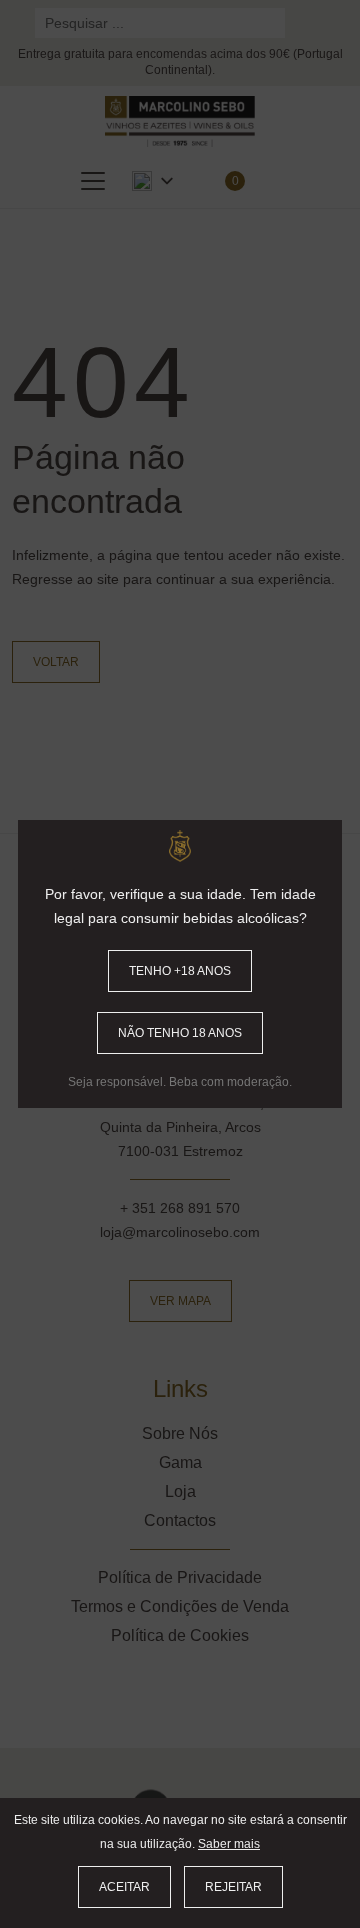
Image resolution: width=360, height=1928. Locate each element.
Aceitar (124, 1887)
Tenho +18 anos (180, 971)
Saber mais (229, 1844)
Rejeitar (233, 1887)
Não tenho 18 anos (180, 1033)
